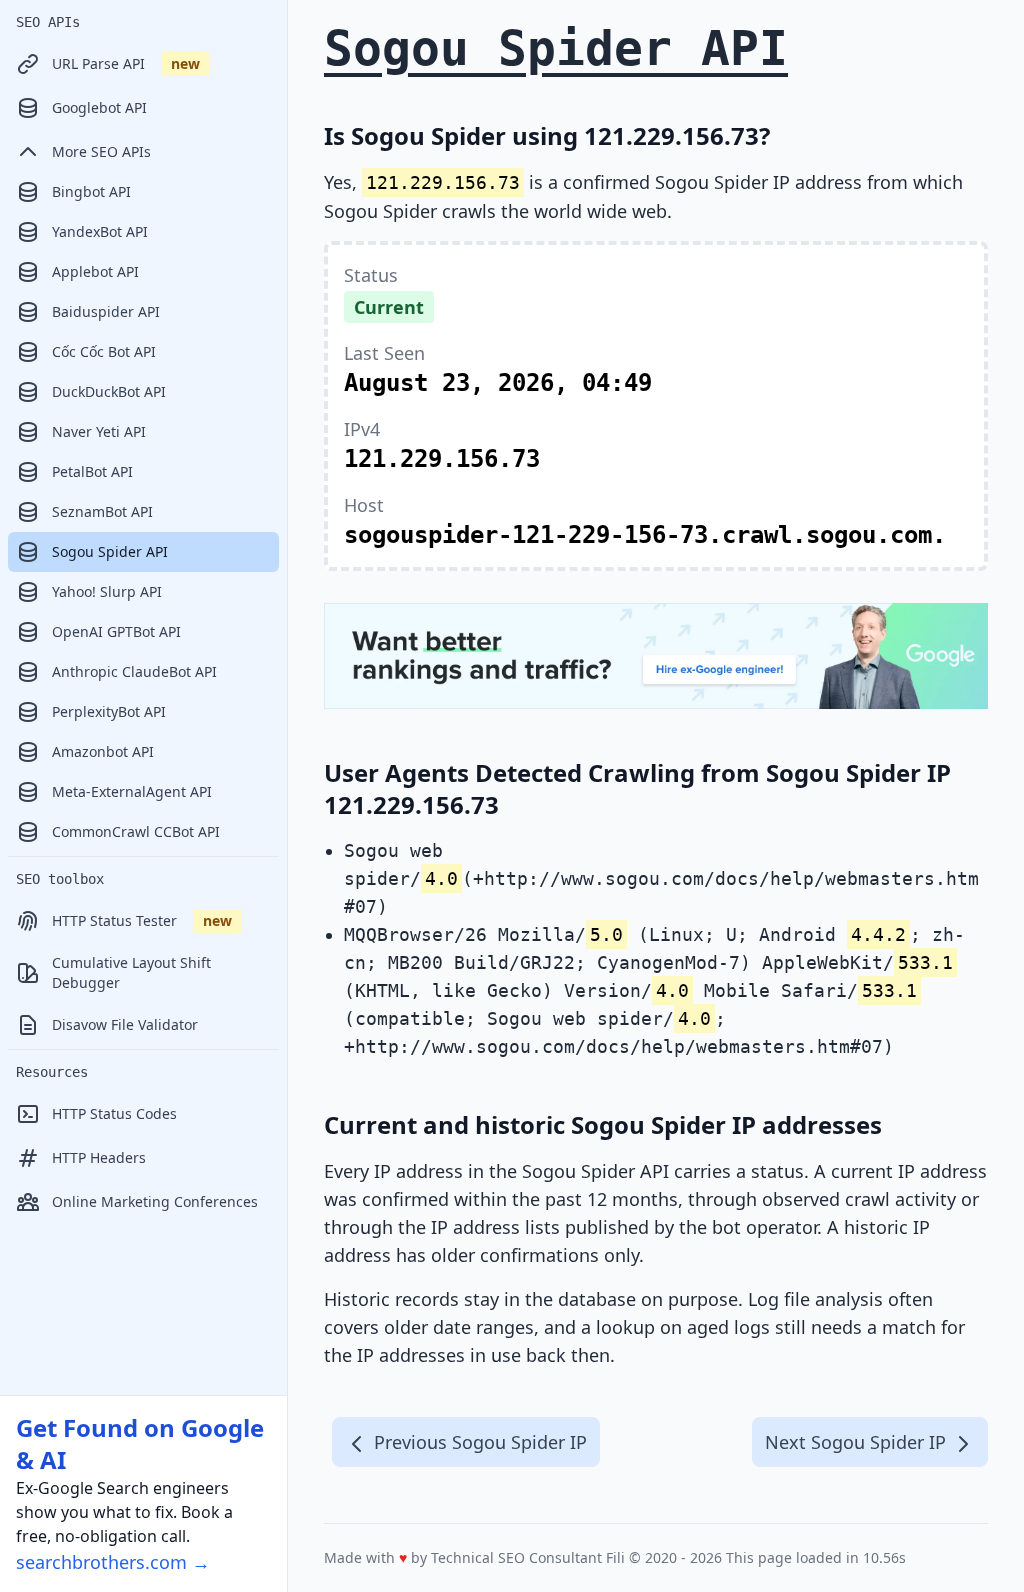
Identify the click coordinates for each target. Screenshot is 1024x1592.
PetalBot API (92, 471)
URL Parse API (126, 63)
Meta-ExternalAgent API (132, 791)
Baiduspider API (106, 311)
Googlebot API (99, 107)
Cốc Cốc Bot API (104, 351)
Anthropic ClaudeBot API (134, 671)
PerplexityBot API (109, 711)
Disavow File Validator (125, 1024)
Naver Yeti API (99, 431)
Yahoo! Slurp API (107, 591)
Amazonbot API (103, 751)
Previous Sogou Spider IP (478, 1442)
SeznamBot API (102, 511)
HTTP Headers (99, 1157)
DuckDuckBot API (109, 391)
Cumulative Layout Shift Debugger (131, 972)
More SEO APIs (101, 151)
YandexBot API (100, 231)
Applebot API (95, 271)
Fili (615, 1557)
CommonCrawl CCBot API (136, 831)
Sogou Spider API (110, 551)
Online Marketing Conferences (155, 1201)
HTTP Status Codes (114, 1113)
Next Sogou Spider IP (858, 1442)
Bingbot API (91, 191)
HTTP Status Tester (142, 920)
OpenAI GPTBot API (116, 631)
